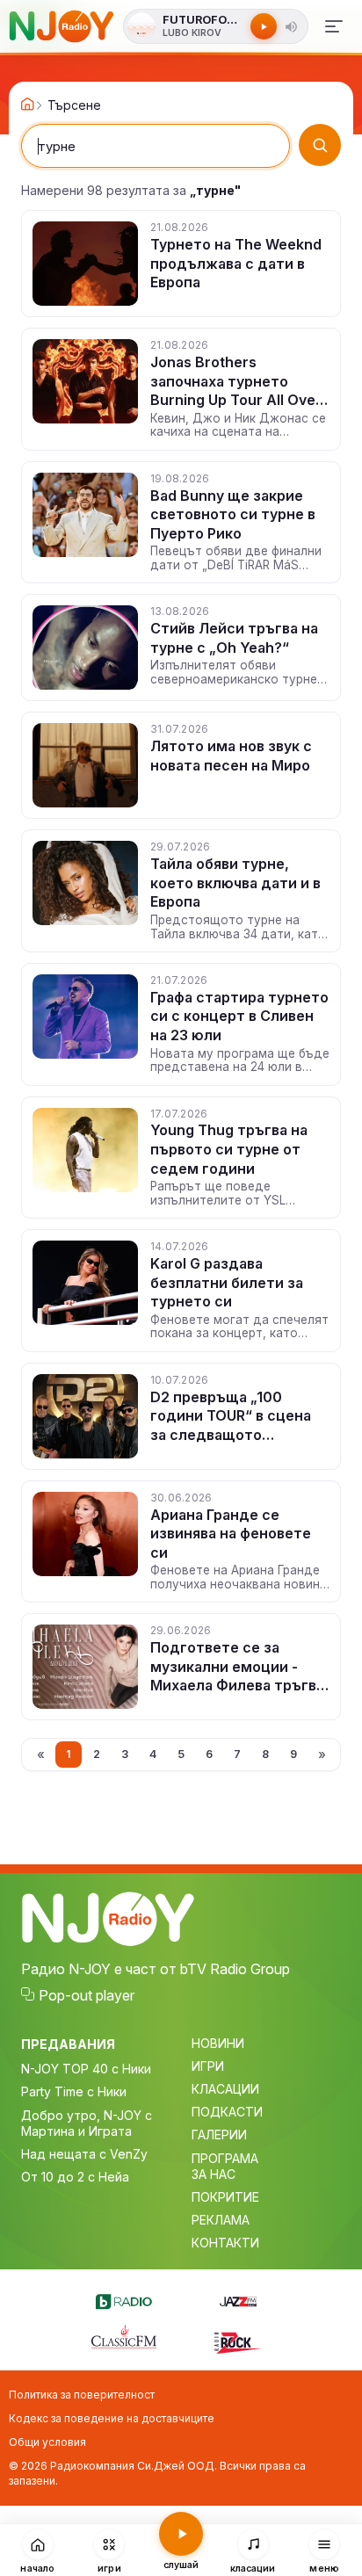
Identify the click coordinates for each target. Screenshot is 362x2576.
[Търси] (320, 145)
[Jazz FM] (238, 2299)
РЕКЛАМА (221, 2220)
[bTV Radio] (124, 2299)
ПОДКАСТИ (227, 2112)
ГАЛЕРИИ (219, 2135)
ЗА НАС (214, 2174)
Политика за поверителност (82, 2395)
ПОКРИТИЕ (225, 2197)
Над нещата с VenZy (84, 2154)
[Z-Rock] (238, 2341)
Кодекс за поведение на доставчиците (112, 2418)
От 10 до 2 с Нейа (75, 2177)
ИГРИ (208, 2066)
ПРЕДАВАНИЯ (68, 2044)
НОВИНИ (218, 2043)
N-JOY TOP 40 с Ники (86, 2069)
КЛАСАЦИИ (225, 2089)
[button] (292, 26)
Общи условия (47, 2442)
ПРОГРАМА (225, 2158)
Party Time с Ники (74, 2091)
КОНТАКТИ (225, 2243)
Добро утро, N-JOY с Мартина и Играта (87, 2123)
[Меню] (334, 26)
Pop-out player (87, 1995)
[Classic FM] (124, 2338)
